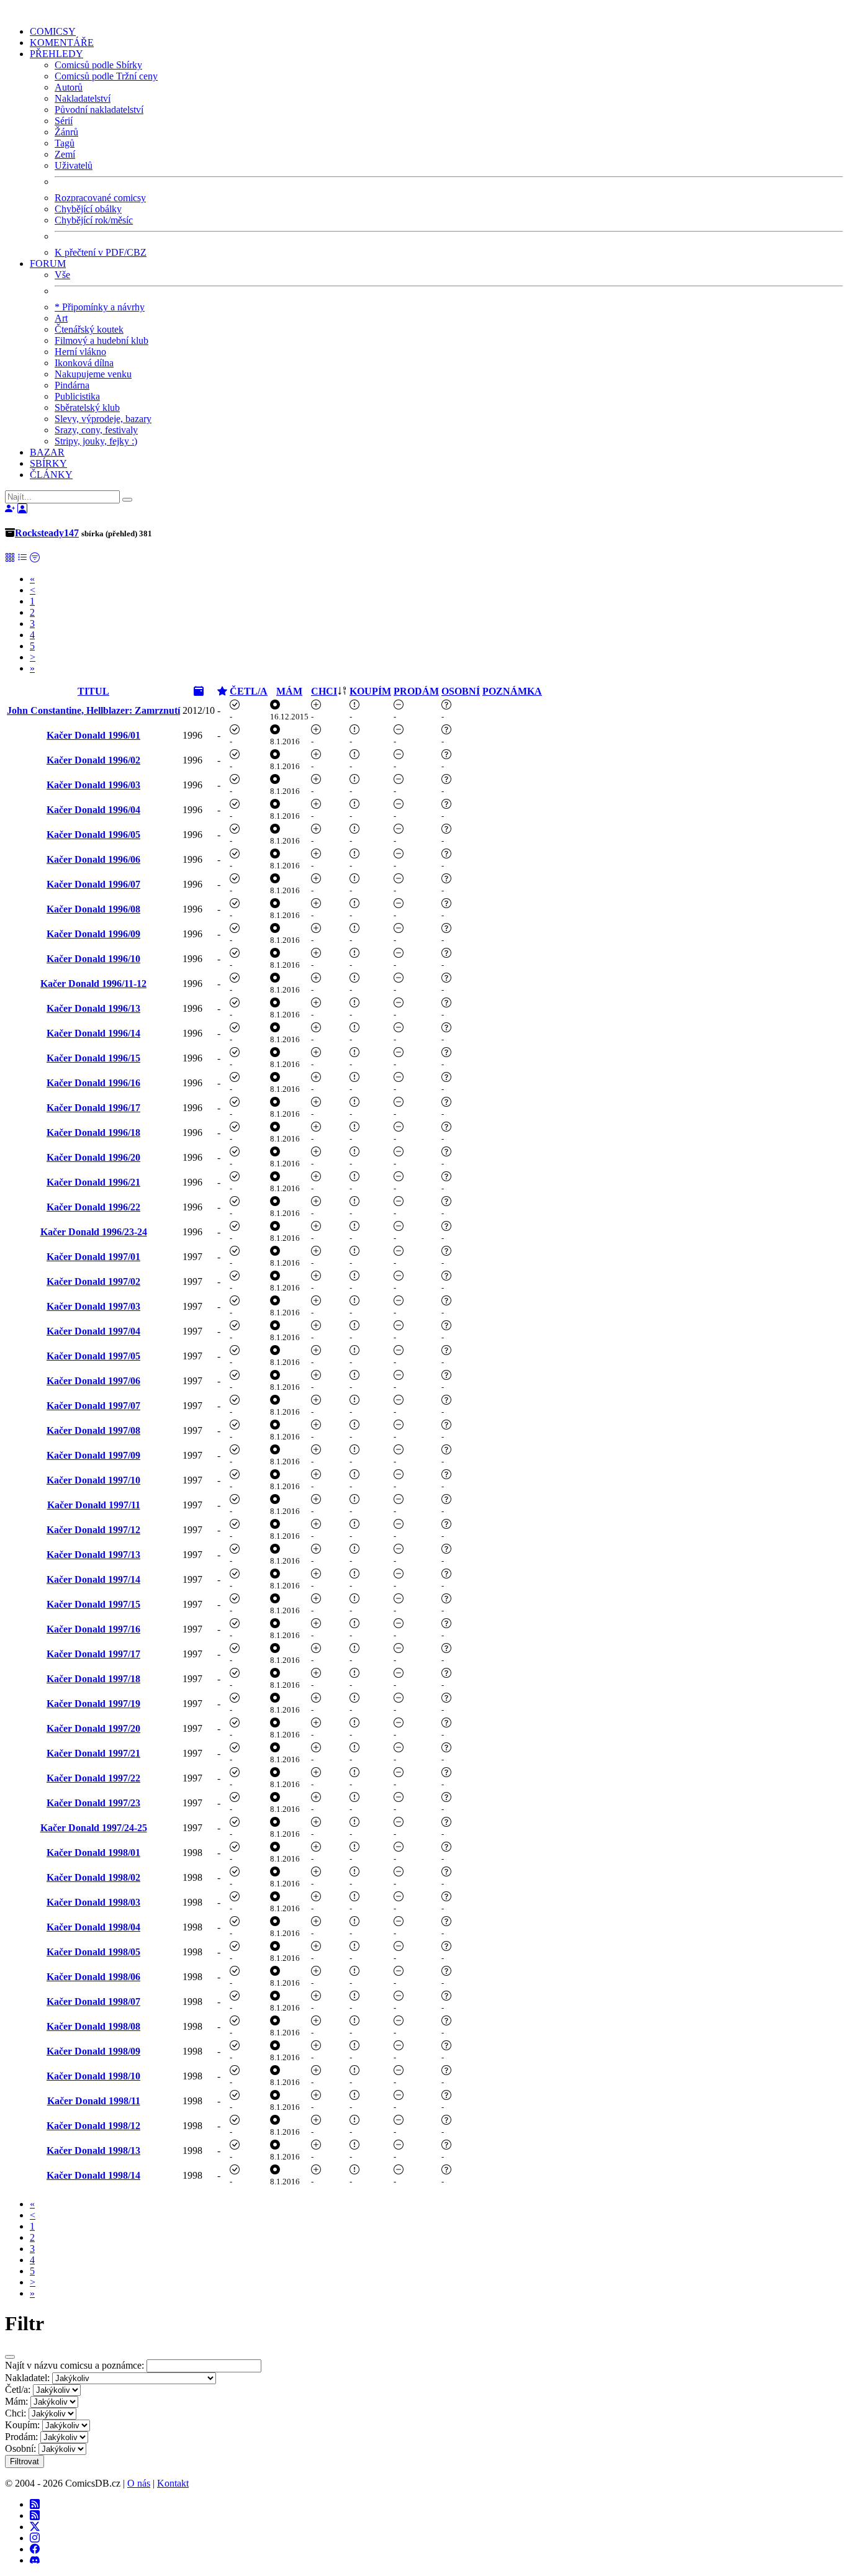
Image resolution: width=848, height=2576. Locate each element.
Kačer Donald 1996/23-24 (94, 1232)
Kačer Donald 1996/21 (93, 1182)
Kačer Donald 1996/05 (93, 835)
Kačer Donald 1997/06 (93, 1381)
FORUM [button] (48, 263)
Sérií (64, 121)
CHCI (324, 691)
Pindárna (72, 385)
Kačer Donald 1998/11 (94, 2101)
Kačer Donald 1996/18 (93, 1133)
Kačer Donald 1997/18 (93, 1679)
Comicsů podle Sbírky (98, 65)
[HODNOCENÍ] (222, 691)
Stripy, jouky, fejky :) (96, 441)
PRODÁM (416, 691)
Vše (62, 275)
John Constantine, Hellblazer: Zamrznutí (93, 710)
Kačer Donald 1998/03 (93, 1902)
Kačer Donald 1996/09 (93, 934)
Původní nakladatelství (99, 110)
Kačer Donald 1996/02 (93, 760)
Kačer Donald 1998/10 (93, 2076)
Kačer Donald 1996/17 (93, 1108)
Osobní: (20, 2448)
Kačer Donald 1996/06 (93, 859)
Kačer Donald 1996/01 (93, 735)
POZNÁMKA (512, 691)
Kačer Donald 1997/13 (93, 1555)
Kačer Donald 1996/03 (93, 785)
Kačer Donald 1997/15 (93, 1604)
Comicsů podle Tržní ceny (106, 76)
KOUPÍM (370, 691)
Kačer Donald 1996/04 (93, 810)
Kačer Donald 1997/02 (93, 1281)
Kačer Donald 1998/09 (93, 2051)
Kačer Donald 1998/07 (93, 2002)
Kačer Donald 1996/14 (93, 1033)
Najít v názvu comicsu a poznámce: (74, 2365)
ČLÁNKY (51, 475)
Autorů (69, 87)
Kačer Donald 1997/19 (93, 1704)
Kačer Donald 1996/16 (93, 1083)
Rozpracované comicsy (100, 198)
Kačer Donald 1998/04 (93, 1927)
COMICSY (53, 31)
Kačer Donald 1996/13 (93, 1008)
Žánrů (66, 132)
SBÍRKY (48, 463)
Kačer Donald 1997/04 (93, 1331)
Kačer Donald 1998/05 (93, 1952)
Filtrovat (25, 2461)
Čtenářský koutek (89, 329)
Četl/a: (18, 2389)
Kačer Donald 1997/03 (93, 1306)
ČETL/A (249, 691)
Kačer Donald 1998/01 (93, 1853)
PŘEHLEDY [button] (56, 54)
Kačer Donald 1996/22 (93, 1207)
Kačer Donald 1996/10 (93, 959)
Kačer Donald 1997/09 (93, 1455)
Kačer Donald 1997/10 (93, 1480)
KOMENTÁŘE (62, 43)
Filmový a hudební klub (101, 340)
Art (61, 318)
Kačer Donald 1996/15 (93, 1058)
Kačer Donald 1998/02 (93, 1877)
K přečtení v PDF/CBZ (101, 252)
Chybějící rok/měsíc (94, 220)
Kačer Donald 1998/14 (93, 2175)
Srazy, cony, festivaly (96, 430)
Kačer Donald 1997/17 (93, 1654)
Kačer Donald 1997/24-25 (94, 1828)
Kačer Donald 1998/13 (93, 2150)
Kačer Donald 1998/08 (93, 2026)
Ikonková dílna (84, 363)
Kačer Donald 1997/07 (93, 1406)
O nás (139, 2483)
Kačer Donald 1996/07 (93, 884)
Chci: (16, 2413)
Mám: (16, 2401)
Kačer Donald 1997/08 (93, 1430)
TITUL (93, 691)
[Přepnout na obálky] (10, 558)
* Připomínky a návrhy (100, 307)
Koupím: (22, 2425)
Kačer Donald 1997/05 (93, 1356)
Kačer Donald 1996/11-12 (93, 984)
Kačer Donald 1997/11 (94, 1505)
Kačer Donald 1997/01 (93, 1257)
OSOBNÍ (461, 691)
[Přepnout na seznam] (22, 558)
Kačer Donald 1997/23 (93, 1803)
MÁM (289, 691)
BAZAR (47, 452)
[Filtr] (35, 558)
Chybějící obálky (88, 209)
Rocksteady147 (47, 533)
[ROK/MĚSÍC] (199, 691)
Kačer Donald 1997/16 (93, 1629)
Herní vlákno (80, 352)
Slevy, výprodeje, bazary (103, 419)
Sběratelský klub (87, 408)
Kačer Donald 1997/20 (93, 1728)
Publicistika (77, 396)
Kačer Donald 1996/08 (93, 909)
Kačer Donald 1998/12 (93, 2126)
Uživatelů (74, 165)
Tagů (65, 143)
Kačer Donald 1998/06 (93, 1977)
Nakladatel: (27, 2378)
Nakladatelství (83, 98)
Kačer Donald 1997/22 (93, 1778)
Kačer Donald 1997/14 (93, 1579)
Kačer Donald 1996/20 (93, 1157)
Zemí (65, 154)
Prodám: (21, 2437)
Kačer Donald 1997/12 (93, 1530)
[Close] (10, 2357)
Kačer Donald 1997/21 (93, 1753)
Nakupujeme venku (93, 374)
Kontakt (173, 2483)
